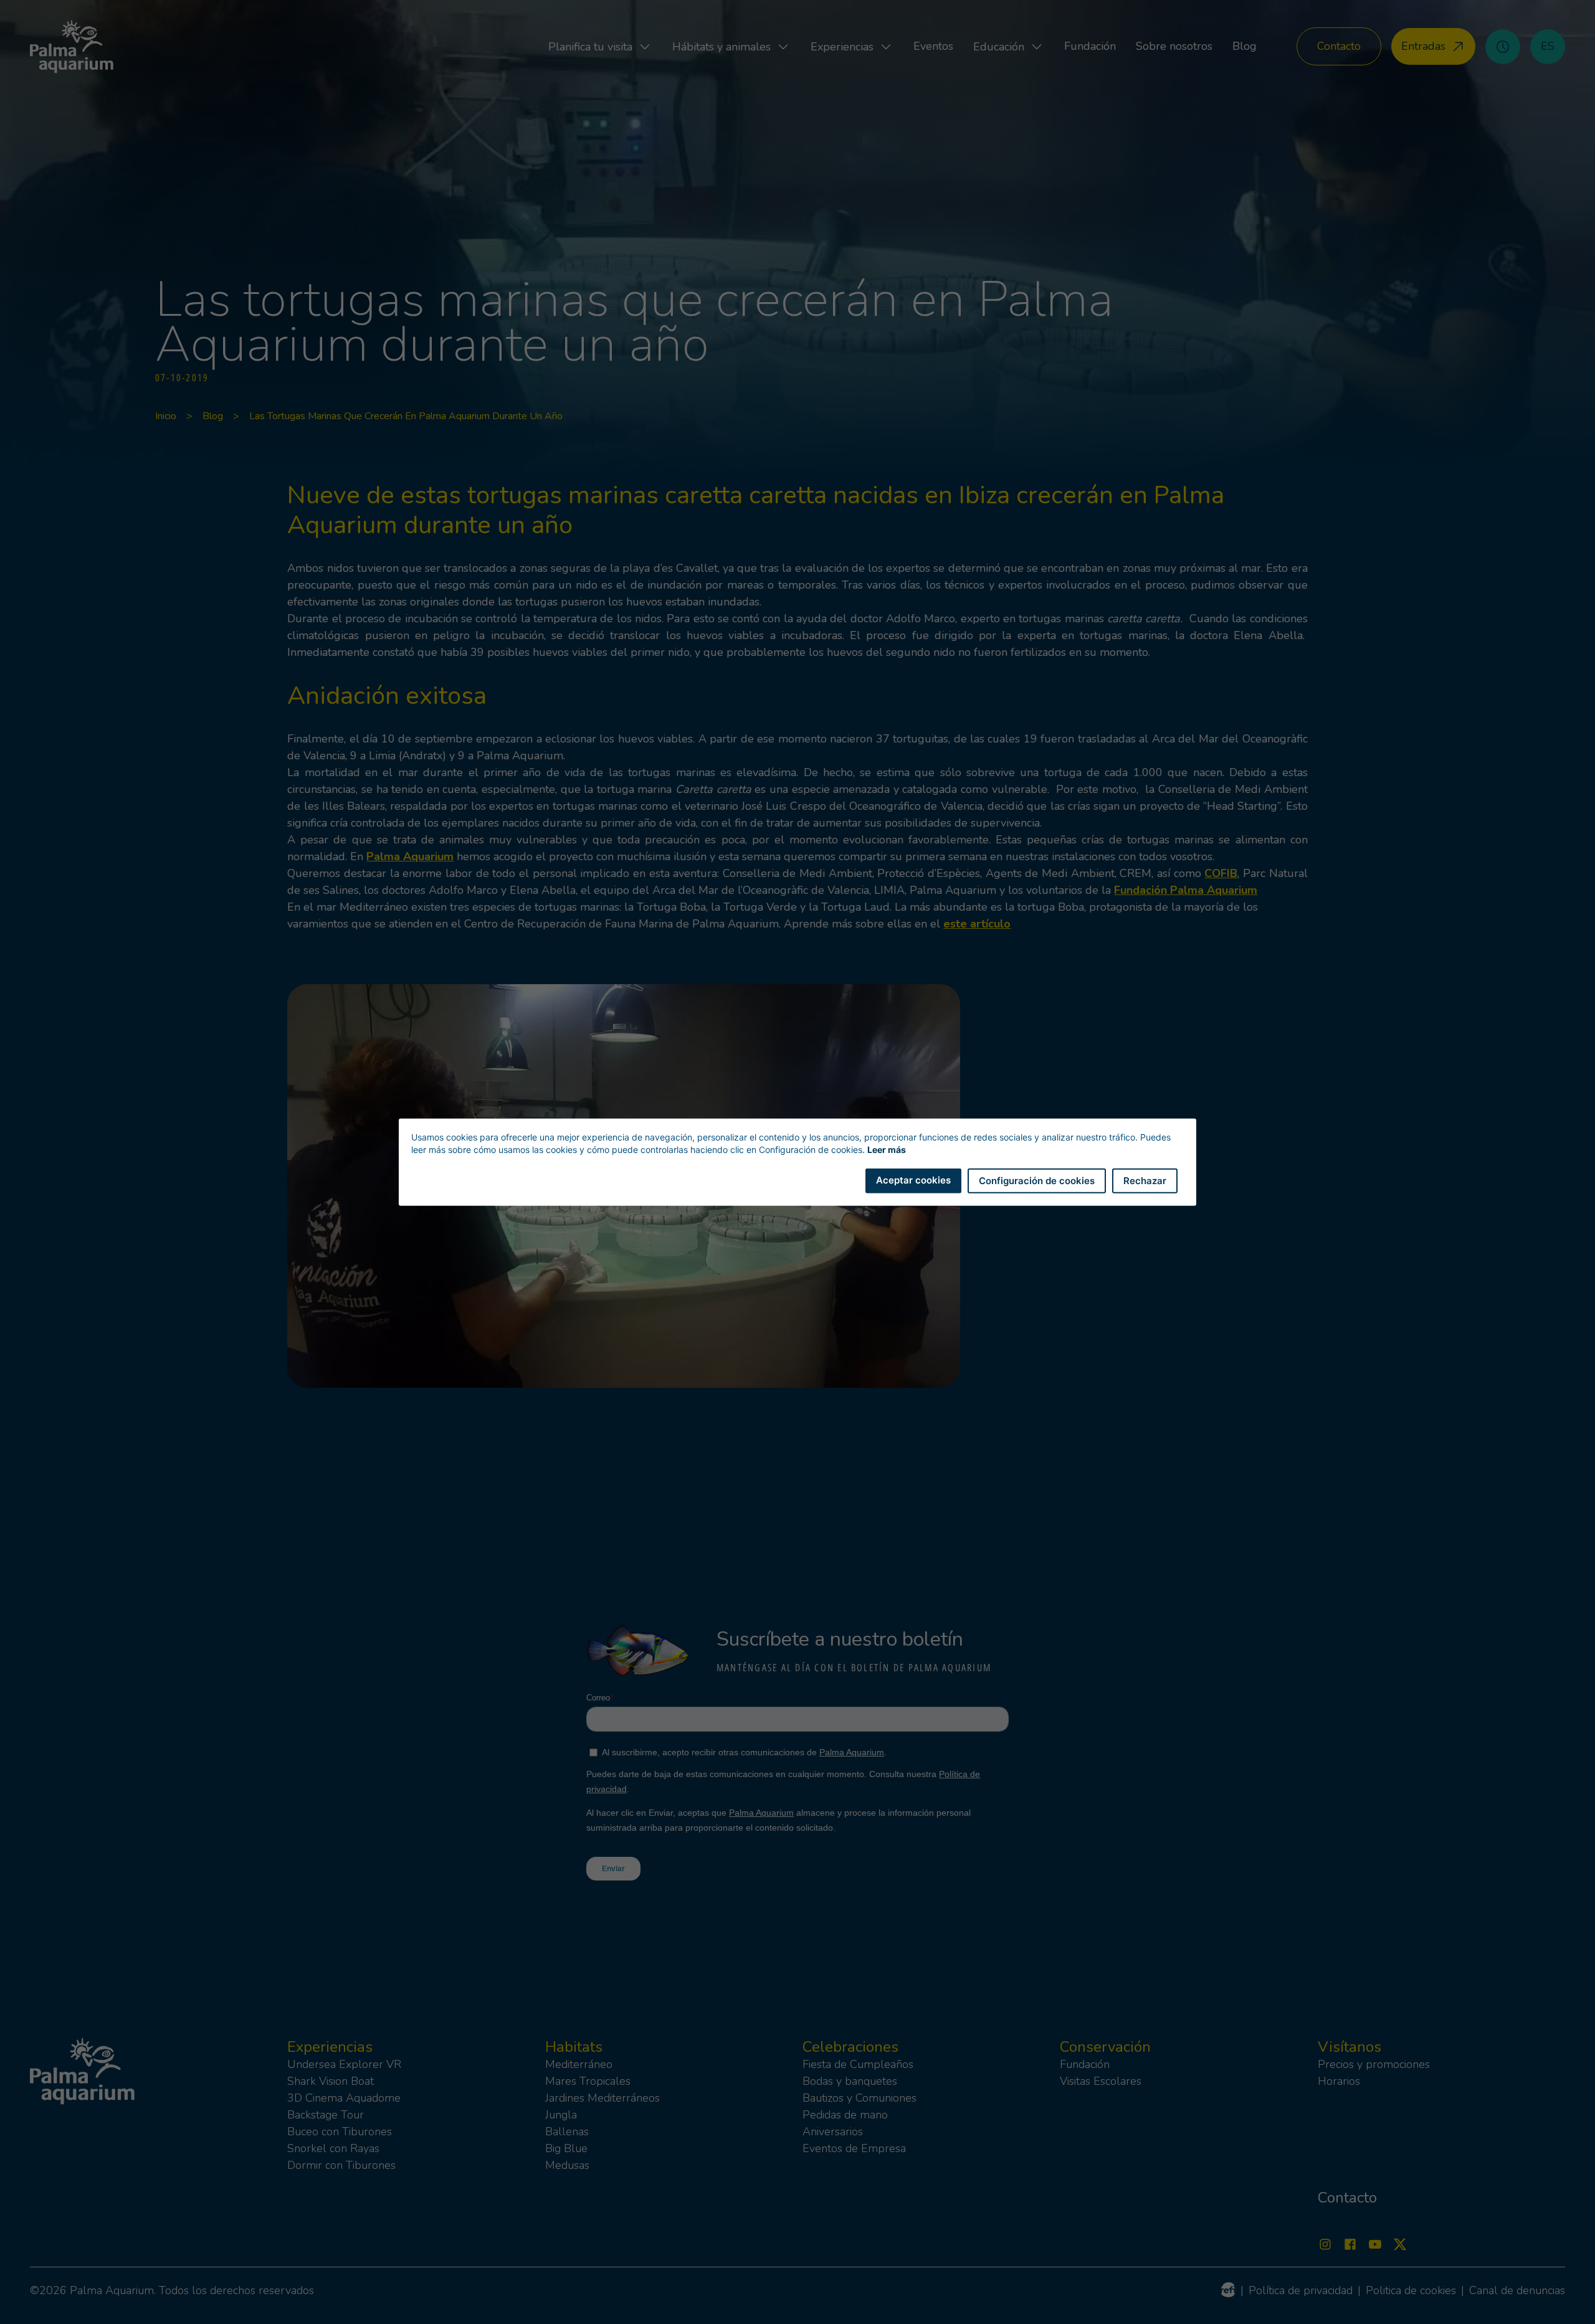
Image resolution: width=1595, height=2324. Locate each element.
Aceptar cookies (913, 1179)
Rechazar (1145, 1180)
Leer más (887, 1149)
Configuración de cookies (1037, 1180)
